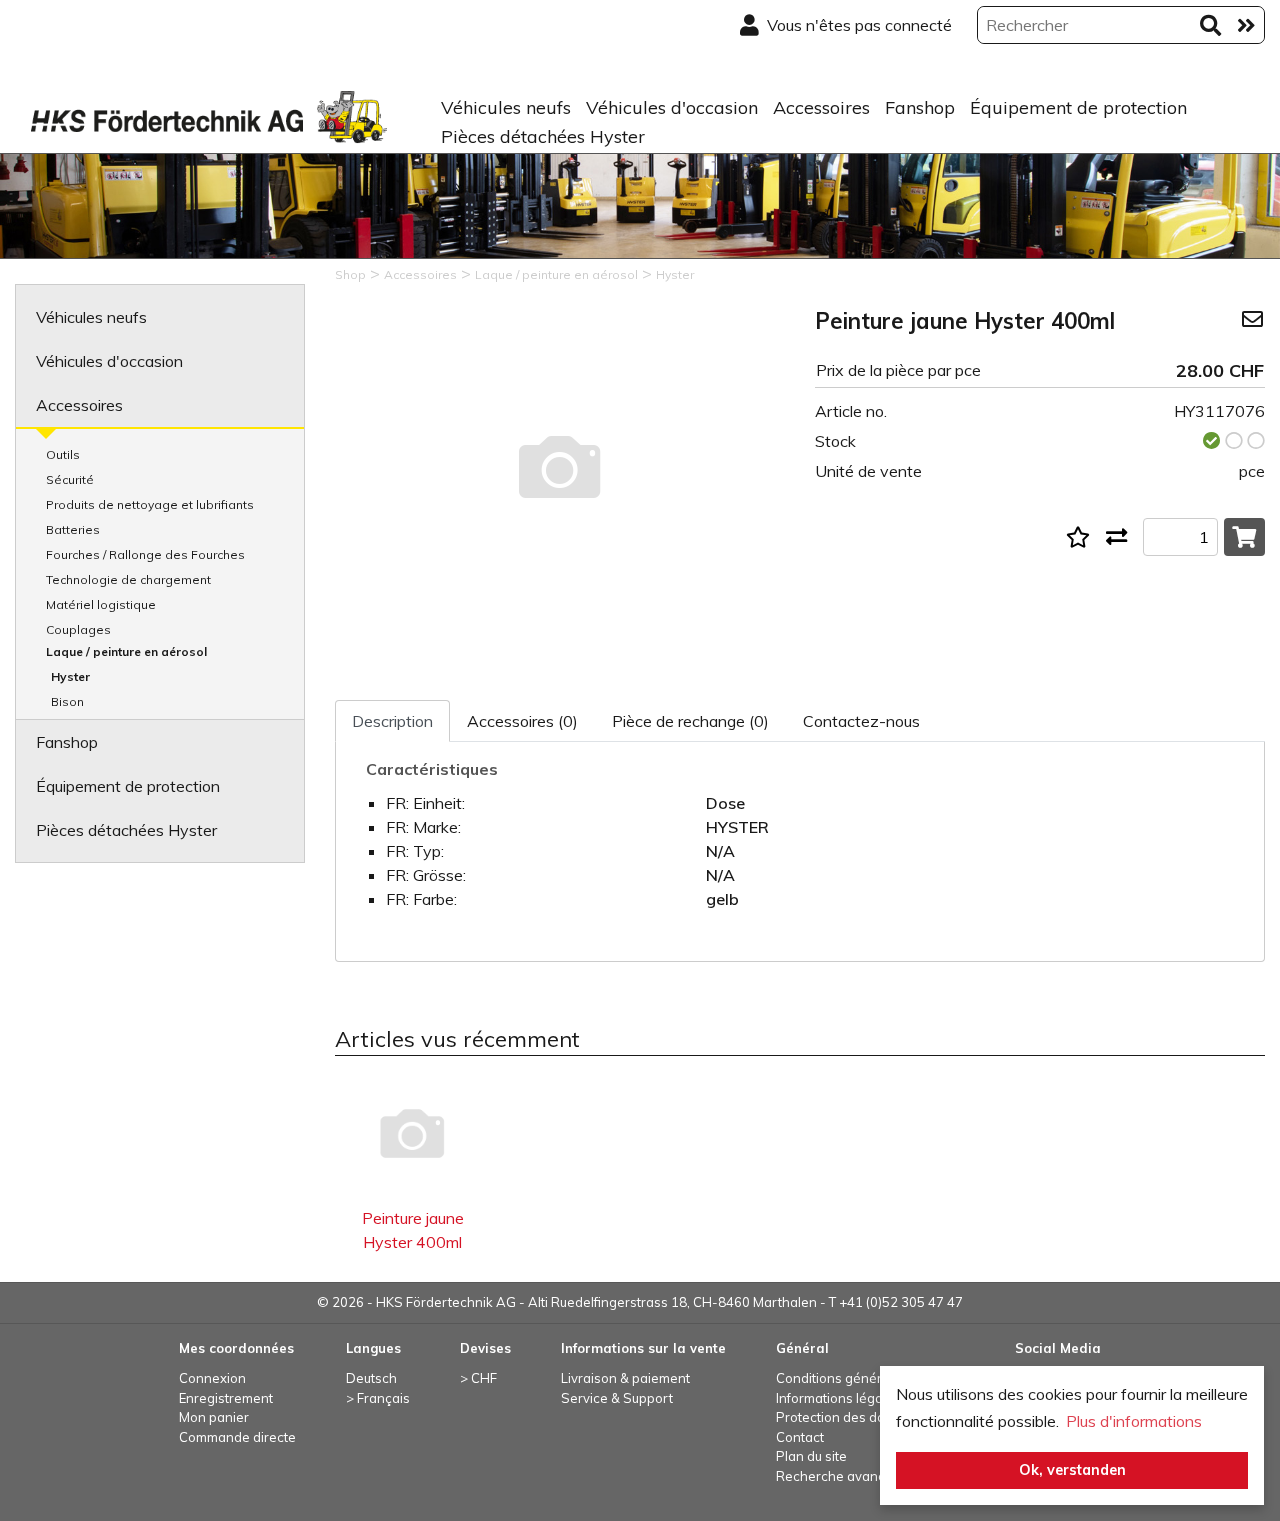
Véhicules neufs (506, 107)
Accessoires (821, 107)
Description (392, 721)
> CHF (478, 1378)
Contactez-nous (861, 721)
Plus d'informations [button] (1134, 1421)
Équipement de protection (1078, 107)
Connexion (212, 1378)
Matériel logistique (101, 604)
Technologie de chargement (128, 579)
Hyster (70, 676)
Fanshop (920, 107)
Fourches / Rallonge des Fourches (145, 554)
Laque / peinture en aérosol (126, 651)
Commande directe (237, 1437)
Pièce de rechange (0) (690, 721)
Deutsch (371, 1378)
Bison (67, 701)
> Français (378, 1398)
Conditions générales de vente (870, 1378)
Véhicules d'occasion (672, 107)
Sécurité (70, 479)
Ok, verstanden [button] (1072, 1470)
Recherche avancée (838, 1476)
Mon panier (214, 1417)
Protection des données (850, 1417)
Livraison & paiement (625, 1378)
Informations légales (838, 1398)
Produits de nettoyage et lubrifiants (150, 504)
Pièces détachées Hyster (543, 136)
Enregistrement (226, 1398)
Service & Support (617, 1398)
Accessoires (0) (522, 721)
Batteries (73, 529)
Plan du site (811, 1456)
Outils (63, 454)
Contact (800, 1437)
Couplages (78, 629)
